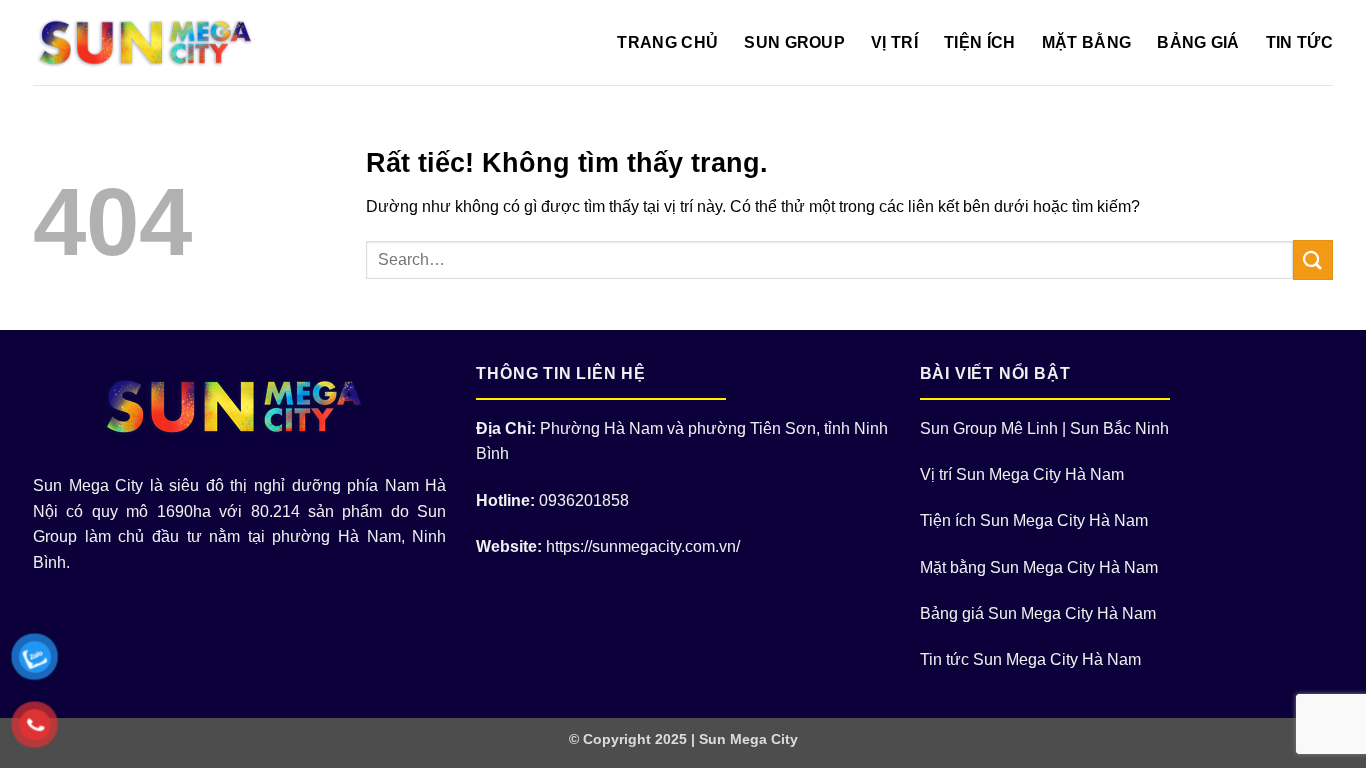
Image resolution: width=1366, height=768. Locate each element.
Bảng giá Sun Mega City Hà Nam (1038, 613)
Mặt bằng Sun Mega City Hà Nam (1039, 567)
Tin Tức (1299, 42)
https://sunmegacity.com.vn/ (643, 546)
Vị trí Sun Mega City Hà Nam (1022, 474)
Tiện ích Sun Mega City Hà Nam (1034, 520)
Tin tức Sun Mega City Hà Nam (1030, 659)
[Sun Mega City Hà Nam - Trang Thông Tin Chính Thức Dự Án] (150, 42)
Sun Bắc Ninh (1119, 428)
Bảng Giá (1198, 42)
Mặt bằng (1087, 42)
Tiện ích (980, 42)
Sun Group (794, 42)
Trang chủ (667, 42)
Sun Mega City (748, 739)
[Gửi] (1313, 259)
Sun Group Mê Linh (989, 428)
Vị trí (894, 42)
